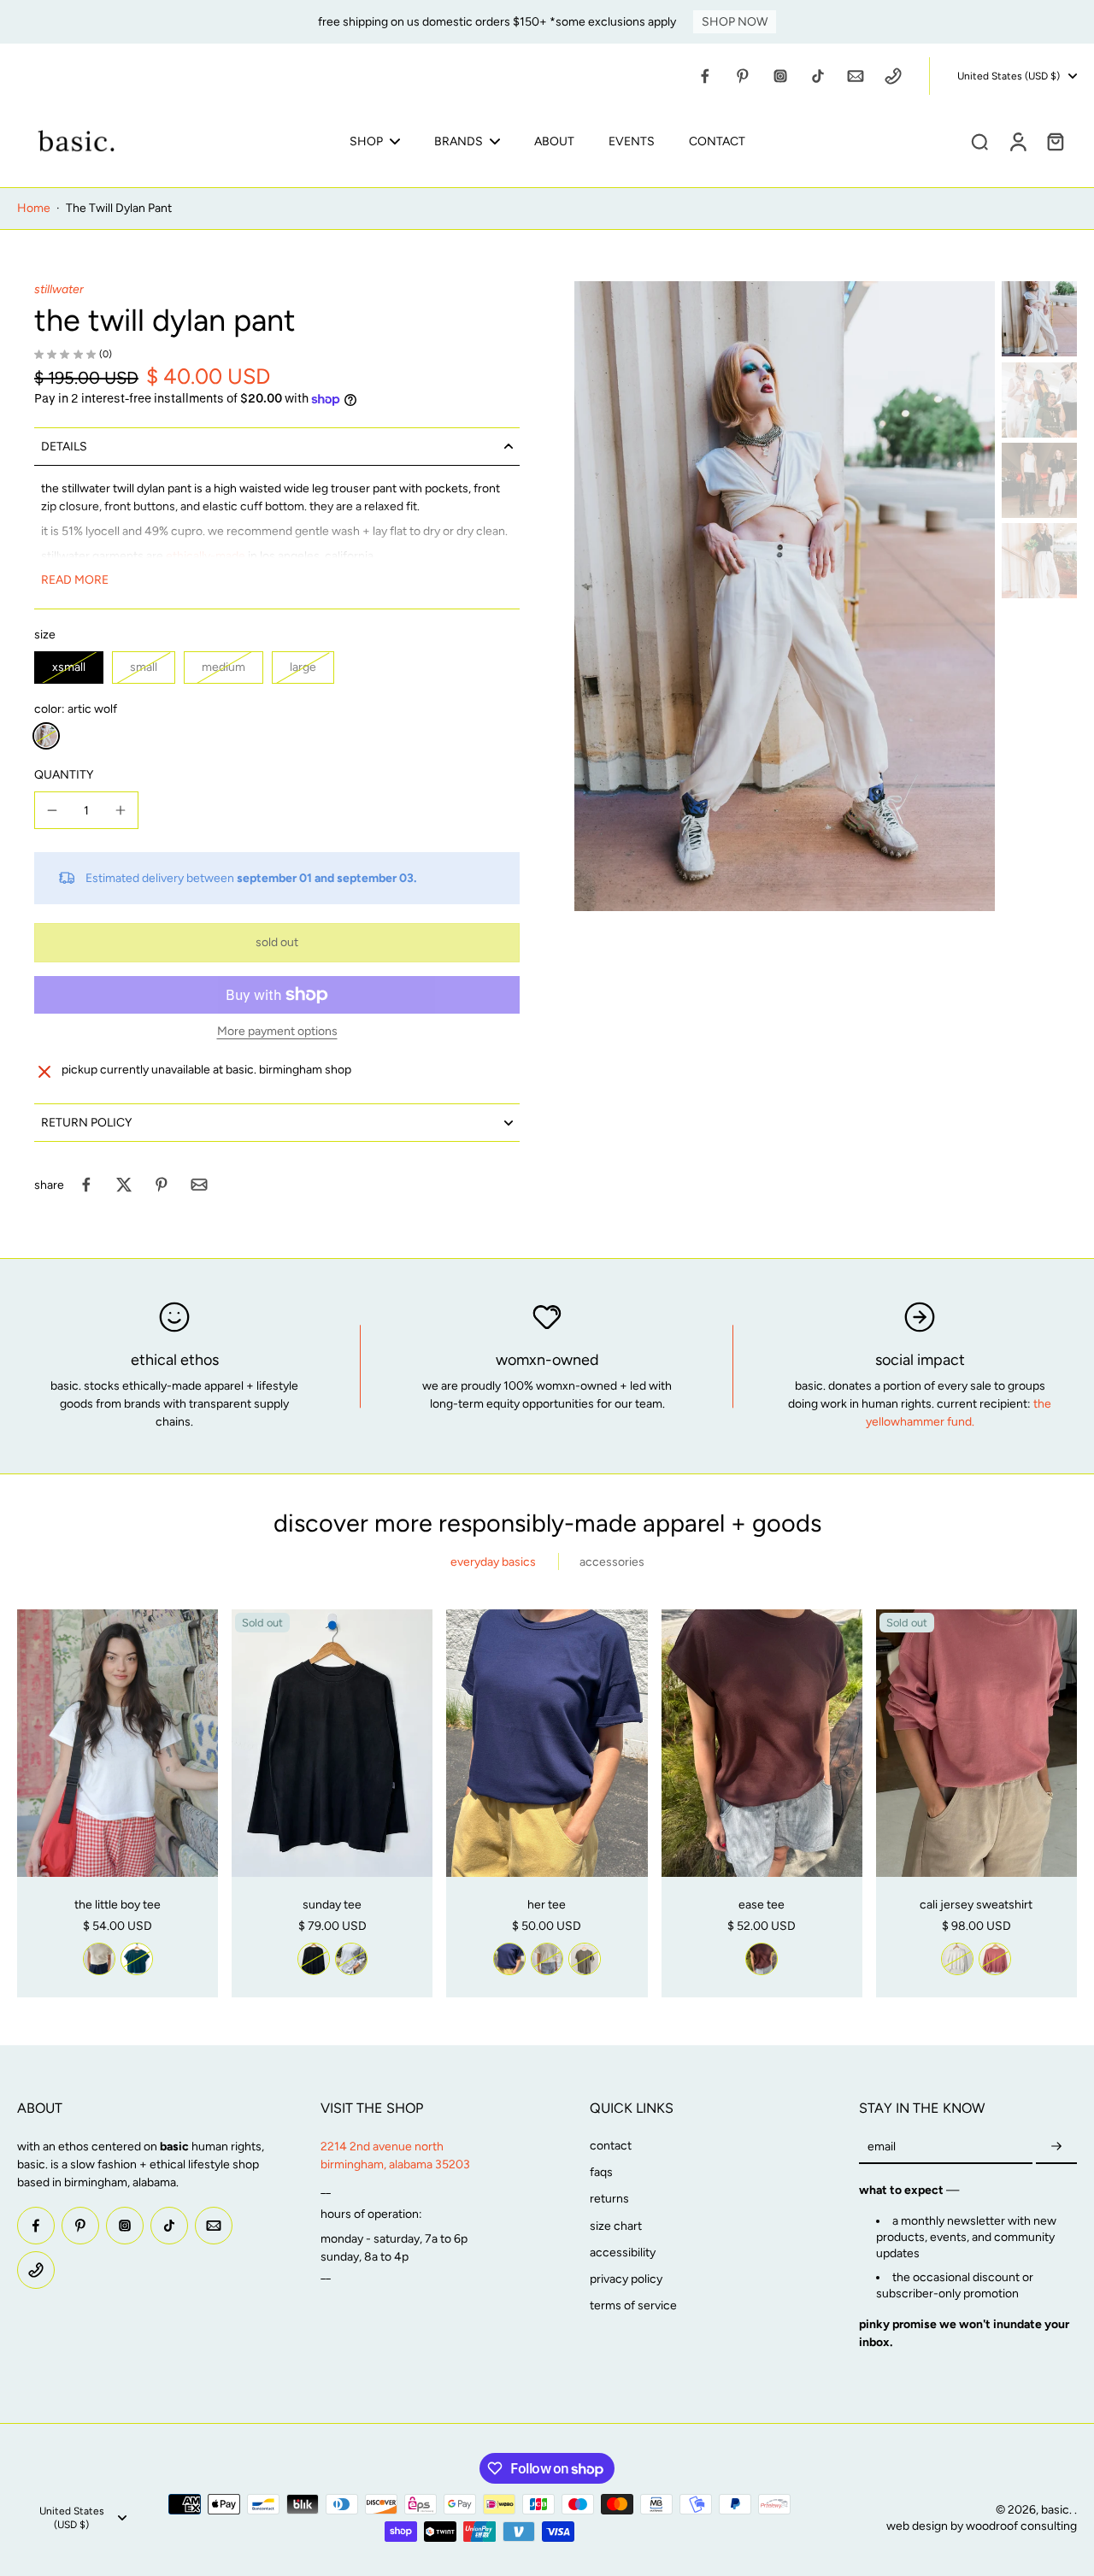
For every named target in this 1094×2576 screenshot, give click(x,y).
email (882, 2147)
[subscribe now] (1056, 2147)
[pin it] (162, 1185)
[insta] (780, 76)
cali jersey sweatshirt (976, 1905)
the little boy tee (118, 1905)
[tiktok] (818, 76)
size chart (616, 2226)
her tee (547, 1905)
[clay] (995, 1959)
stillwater (59, 289)
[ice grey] (351, 1959)
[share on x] (124, 1185)
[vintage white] (99, 1959)
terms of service (633, 2305)
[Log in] (1017, 141)
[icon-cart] (1055, 141)
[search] (979, 141)
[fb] (705, 76)
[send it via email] (199, 1185)
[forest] (137, 1959)
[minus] (52, 810)
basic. (1058, 2510)
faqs (601, 2172)
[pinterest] (743, 76)
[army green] (585, 1959)
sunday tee (332, 1905)
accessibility (623, 2253)
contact (611, 2146)
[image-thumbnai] (1039, 319)
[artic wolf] (46, 736)
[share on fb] (86, 1185)
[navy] (509, 1959)
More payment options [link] (277, 1032)
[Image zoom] (785, 597)
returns (609, 2199)
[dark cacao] (762, 1959)
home (34, 208)
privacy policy (626, 2279)
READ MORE (75, 580)
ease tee (762, 1905)
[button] (277, 943)
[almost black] (314, 1959)
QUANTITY (64, 775)
